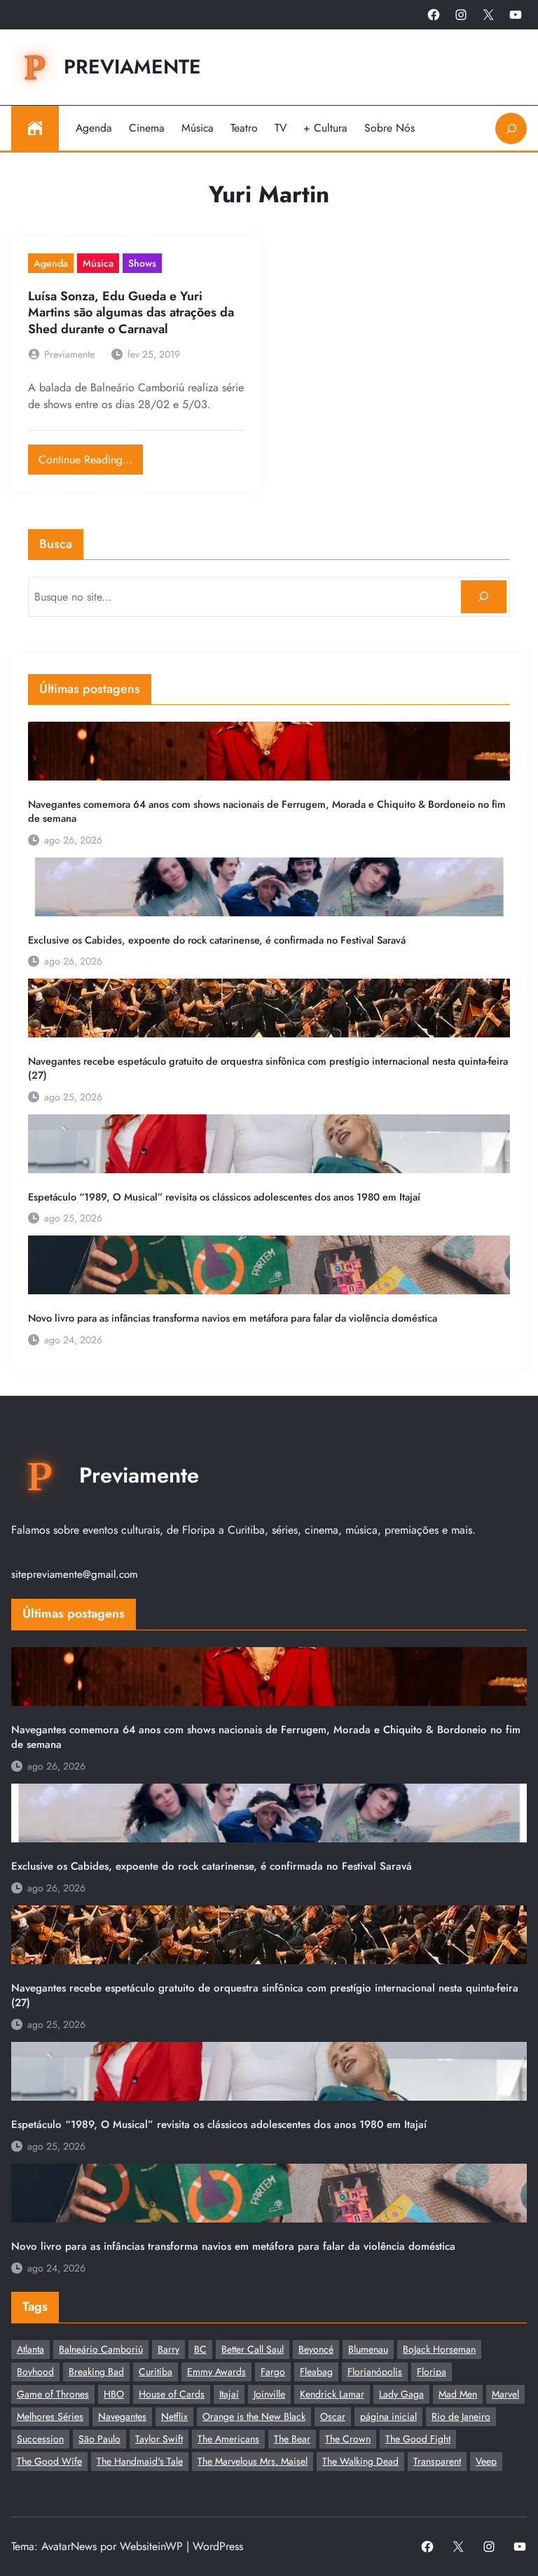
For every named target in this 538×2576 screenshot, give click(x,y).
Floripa (432, 2372)
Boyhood (35, 2372)
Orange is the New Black (254, 2416)
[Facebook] (434, 15)
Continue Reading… (91, 456)
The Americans (228, 2439)
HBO (114, 2394)
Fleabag (316, 2372)
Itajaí (229, 2394)
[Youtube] (516, 15)
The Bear (292, 2439)
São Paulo (99, 2439)
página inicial (388, 2416)
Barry (168, 2349)
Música (98, 263)
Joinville (269, 2394)
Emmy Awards (216, 2372)
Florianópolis (375, 2372)
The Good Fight (418, 2439)
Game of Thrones (53, 2394)
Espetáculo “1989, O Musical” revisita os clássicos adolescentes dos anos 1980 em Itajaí (224, 1197)
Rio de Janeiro (461, 2416)
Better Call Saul (253, 2349)
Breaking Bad (96, 2372)
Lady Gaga (401, 2394)
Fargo (273, 2372)
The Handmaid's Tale (140, 2461)
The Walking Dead (360, 2461)
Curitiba (156, 2372)
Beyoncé (316, 2349)
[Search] (484, 597)
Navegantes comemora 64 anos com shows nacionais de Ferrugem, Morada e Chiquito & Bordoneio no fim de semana (267, 811)
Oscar (333, 2416)
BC (200, 2349)
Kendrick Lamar (332, 2394)
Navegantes (122, 2416)
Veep (486, 2461)
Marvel (505, 2394)
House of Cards (172, 2394)
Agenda (51, 263)
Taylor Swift (159, 2439)
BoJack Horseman (439, 2349)
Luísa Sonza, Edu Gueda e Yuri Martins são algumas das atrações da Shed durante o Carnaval (131, 313)
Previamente (132, 67)
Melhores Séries (50, 2416)
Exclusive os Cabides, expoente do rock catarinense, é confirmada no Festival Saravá (217, 940)
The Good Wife (49, 2461)
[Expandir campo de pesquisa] (511, 128)
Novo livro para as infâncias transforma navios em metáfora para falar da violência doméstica (233, 1318)
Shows (142, 263)
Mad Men (458, 2394)
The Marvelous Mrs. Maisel (253, 2461)
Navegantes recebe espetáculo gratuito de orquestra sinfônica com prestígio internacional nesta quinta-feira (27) (268, 1068)
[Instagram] (461, 15)
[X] (488, 15)
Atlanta (30, 2349)
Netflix (174, 2416)
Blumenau (368, 2349)
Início (35, 128)
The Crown (348, 2439)
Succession (40, 2439)
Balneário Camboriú (101, 2349)
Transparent (437, 2461)
